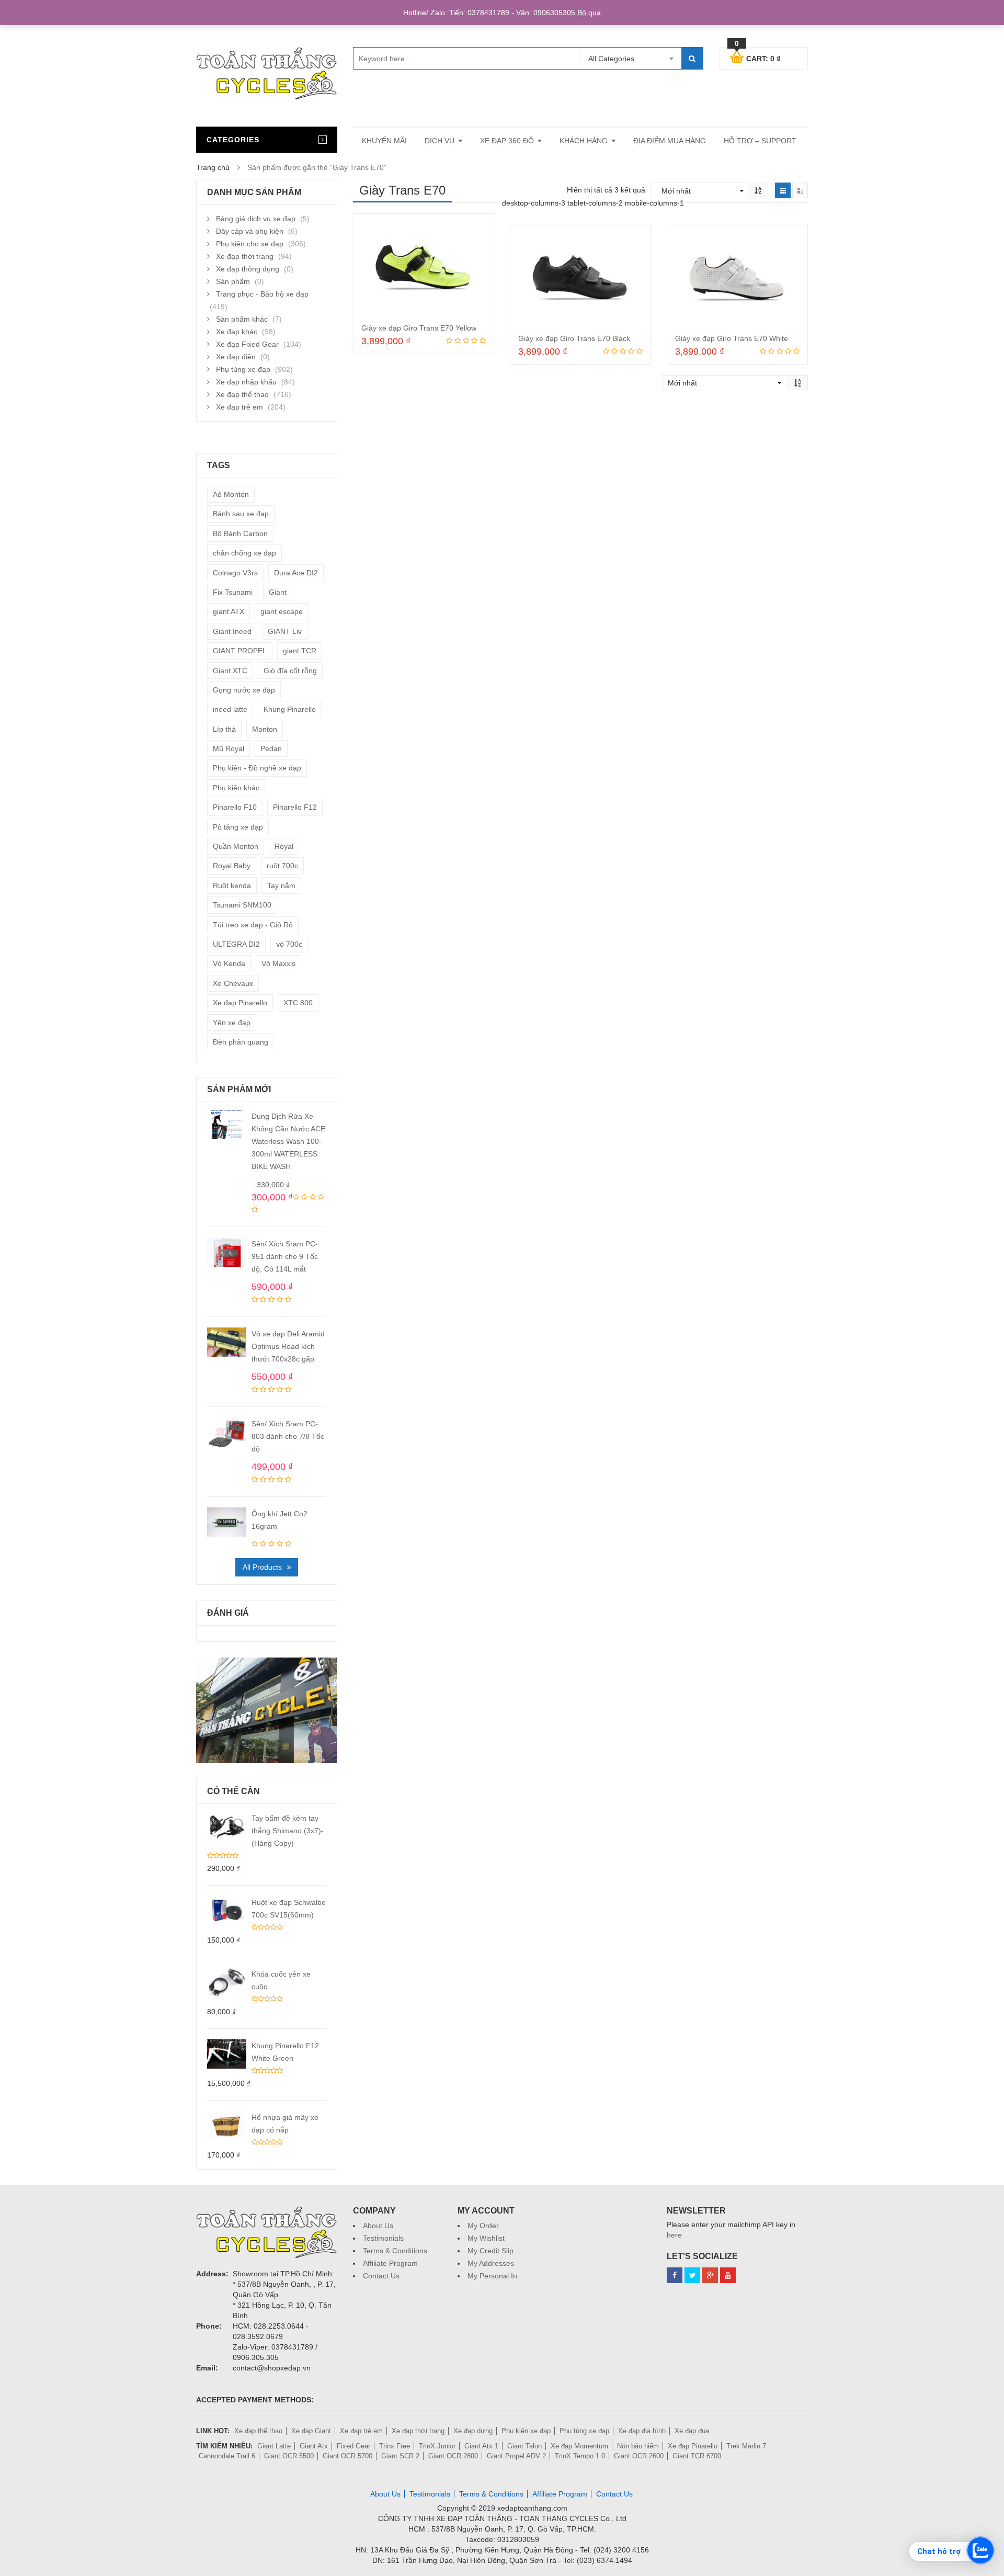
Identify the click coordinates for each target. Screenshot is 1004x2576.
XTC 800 (298, 1003)
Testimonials (383, 2238)
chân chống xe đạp (244, 553)
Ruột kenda (232, 886)
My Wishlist (486, 2238)
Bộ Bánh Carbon (240, 534)
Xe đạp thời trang (245, 256)
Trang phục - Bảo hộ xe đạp (262, 294)
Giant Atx (314, 2446)
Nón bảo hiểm (638, 2446)
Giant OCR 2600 (639, 2456)
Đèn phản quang (241, 1042)
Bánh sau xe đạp (241, 514)
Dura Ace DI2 (296, 573)
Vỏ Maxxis (278, 963)
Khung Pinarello (290, 709)
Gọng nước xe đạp (244, 690)
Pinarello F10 (235, 807)
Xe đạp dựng (473, 2431)
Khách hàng (584, 141)
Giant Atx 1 (481, 2446)
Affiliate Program (390, 2263)
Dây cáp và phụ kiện (250, 231)
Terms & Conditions (395, 2251)
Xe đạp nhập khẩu (246, 382)
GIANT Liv (285, 631)
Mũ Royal (229, 748)
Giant (278, 592)
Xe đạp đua (692, 2431)
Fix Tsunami (233, 592)
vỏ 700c (289, 944)
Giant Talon (524, 2446)
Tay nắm (281, 886)
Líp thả (224, 729)
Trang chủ (213, 167)
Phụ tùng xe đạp (243, 369)
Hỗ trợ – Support (760, 141)
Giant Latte (274, 2446)
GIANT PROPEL (240, 651)
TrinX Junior (437, 2446)
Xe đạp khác (237, 332)
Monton (265, 729)
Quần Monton (236, 846)
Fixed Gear (353, 2446)
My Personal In (492, 2276)
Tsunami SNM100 (242, 905)
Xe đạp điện (236, 357)
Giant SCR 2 (400, 2456)
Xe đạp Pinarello (240, 1003)
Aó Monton (231, 494)
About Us (378, 2226)
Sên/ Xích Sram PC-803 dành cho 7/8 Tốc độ (288, 1436)
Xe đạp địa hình (642, 2431)
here (674, 2235)
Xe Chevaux (233, 983)
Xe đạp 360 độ (507, 141)
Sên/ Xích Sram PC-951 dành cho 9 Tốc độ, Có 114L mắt (285, 1256)
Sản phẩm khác (242, 319)
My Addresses (491, 2263)
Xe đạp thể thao (242, 394)
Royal (284, 846)
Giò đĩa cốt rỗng (290, 671)
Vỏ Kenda (229, 963)
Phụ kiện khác (236, 788)
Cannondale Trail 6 (227, 2456)
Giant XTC (230, 671)
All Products (262, 1567)
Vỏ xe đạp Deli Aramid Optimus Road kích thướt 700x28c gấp (288, 1346)
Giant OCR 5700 (347, 2456)
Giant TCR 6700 (697, 2456)
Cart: (757, 57)
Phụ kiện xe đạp (526, 2431)
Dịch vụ (440, 141)
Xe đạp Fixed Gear (247, 344)
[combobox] (631, 59)
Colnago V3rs (235, 573)
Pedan (271, 748)
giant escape (282, 611)
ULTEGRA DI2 (236, 944)
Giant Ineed (232, 631)
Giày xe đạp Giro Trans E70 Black (574, 338)
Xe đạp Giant (311, 2431)
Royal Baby (232, 866)
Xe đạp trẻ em (239, 407)
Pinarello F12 (295, 807)
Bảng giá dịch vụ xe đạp (256, 219)
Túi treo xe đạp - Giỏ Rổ (253, 925)
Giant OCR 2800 (453, 2456)
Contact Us (381, 2276)
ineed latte (230, 709)
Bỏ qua (589, 13)
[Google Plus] (710, 2275)
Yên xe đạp (232, 1023)
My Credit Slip (490, 2251)
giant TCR (300, 651)
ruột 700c (282, 866)
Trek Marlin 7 (746, 2446)
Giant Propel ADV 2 (516, 2456)
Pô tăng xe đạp (238, 827)
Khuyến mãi (384, 141)
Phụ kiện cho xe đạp (250, 244)
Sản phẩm (233, 281)
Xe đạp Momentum (579, 2446)
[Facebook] (675, 2275)
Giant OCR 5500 (289, 2456)
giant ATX (229, 611)
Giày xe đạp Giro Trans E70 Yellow (419, 328)
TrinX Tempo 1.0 (580, 2456)
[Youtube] (728, 2275)
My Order (483, 2226)
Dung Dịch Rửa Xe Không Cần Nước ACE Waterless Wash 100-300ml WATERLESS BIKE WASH (288, 1141)
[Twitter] (692, 2275)
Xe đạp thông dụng (248, 269)
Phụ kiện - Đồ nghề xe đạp (257, 768)
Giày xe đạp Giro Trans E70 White (732, 338)
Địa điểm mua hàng (670, 141)
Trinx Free (395, 2446)
